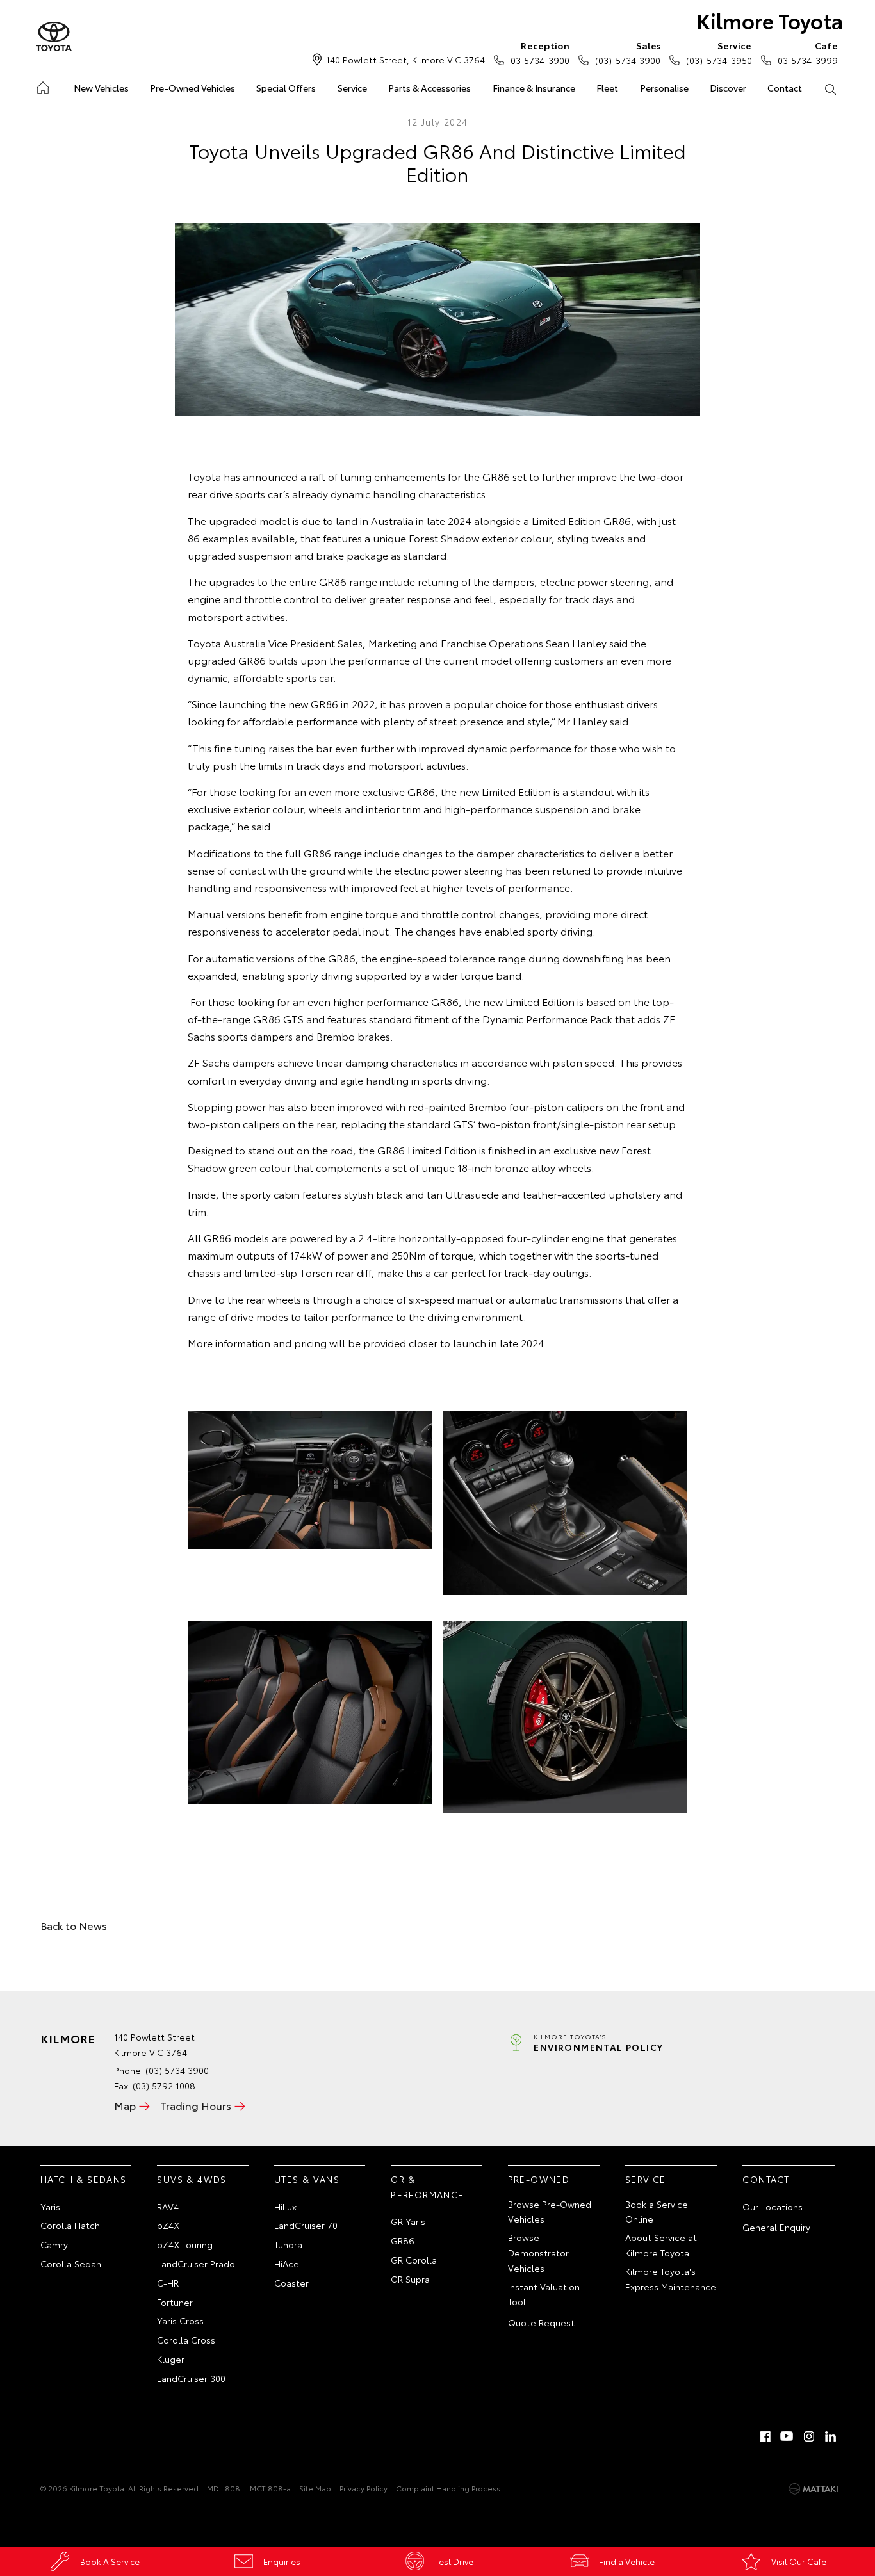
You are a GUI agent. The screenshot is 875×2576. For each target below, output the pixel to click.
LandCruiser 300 (191, 2378)
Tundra (288, 2244)
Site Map (315, 2488)
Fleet (607, 88)
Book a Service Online (657, 2212)
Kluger (171, 2359)
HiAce (287, 2264)
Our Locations (773, 2207)
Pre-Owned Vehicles (192, 88)
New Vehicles (101, 88)
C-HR (168, 2283)
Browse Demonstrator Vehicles (538, 2253)
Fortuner (175, 2302)
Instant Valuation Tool (544, 2294)
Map (125, 2105)
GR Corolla (414, 2260)
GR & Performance (427, 2187)
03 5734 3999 (808, 53)
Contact (785, 88)
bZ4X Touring (185, 2244)
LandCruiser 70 (306, 2225)
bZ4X (168, 2225)
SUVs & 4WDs (192, 2179)
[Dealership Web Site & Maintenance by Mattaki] (814, 2489)
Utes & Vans (307, 2179)
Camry (54, 2244)
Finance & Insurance (534, 88)
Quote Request (541, 2322)
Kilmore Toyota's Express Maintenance (671, 2279)
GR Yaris (408, 2221)
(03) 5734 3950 (719, 53)
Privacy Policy (364, 2488)
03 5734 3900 (540, 53)
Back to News (74, 1925)
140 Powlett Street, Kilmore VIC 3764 (405, 60)
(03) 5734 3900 (628, 53)
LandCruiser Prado (196, 2264)
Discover (728, 88)
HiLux (285, 2207)
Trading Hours (196, 2105)
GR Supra (410, 2279)
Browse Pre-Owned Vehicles (550, 2212)
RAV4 (168, 2207)
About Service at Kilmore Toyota (661, 2245)
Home (42, 85)
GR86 (403, 2240)
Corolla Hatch (70, 2225)
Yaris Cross (180, 2321)
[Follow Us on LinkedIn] (831, 2436)
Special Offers (286, 88)
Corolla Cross (186, 2340)
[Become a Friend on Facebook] (765, 2436)
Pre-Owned (539, 2179)
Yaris (50, 2207)
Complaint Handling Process (448, 2488)
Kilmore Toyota (770, 20)
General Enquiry (776, 2227)
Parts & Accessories (429, 88)
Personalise (664, 88)
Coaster (291, 2283)
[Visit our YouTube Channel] (787, 2436)
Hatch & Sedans (84, 2179)
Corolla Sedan (71, 2264)
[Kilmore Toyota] (54, 37)
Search (830, 88)
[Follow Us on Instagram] (809, 2436)
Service (352, 88)
